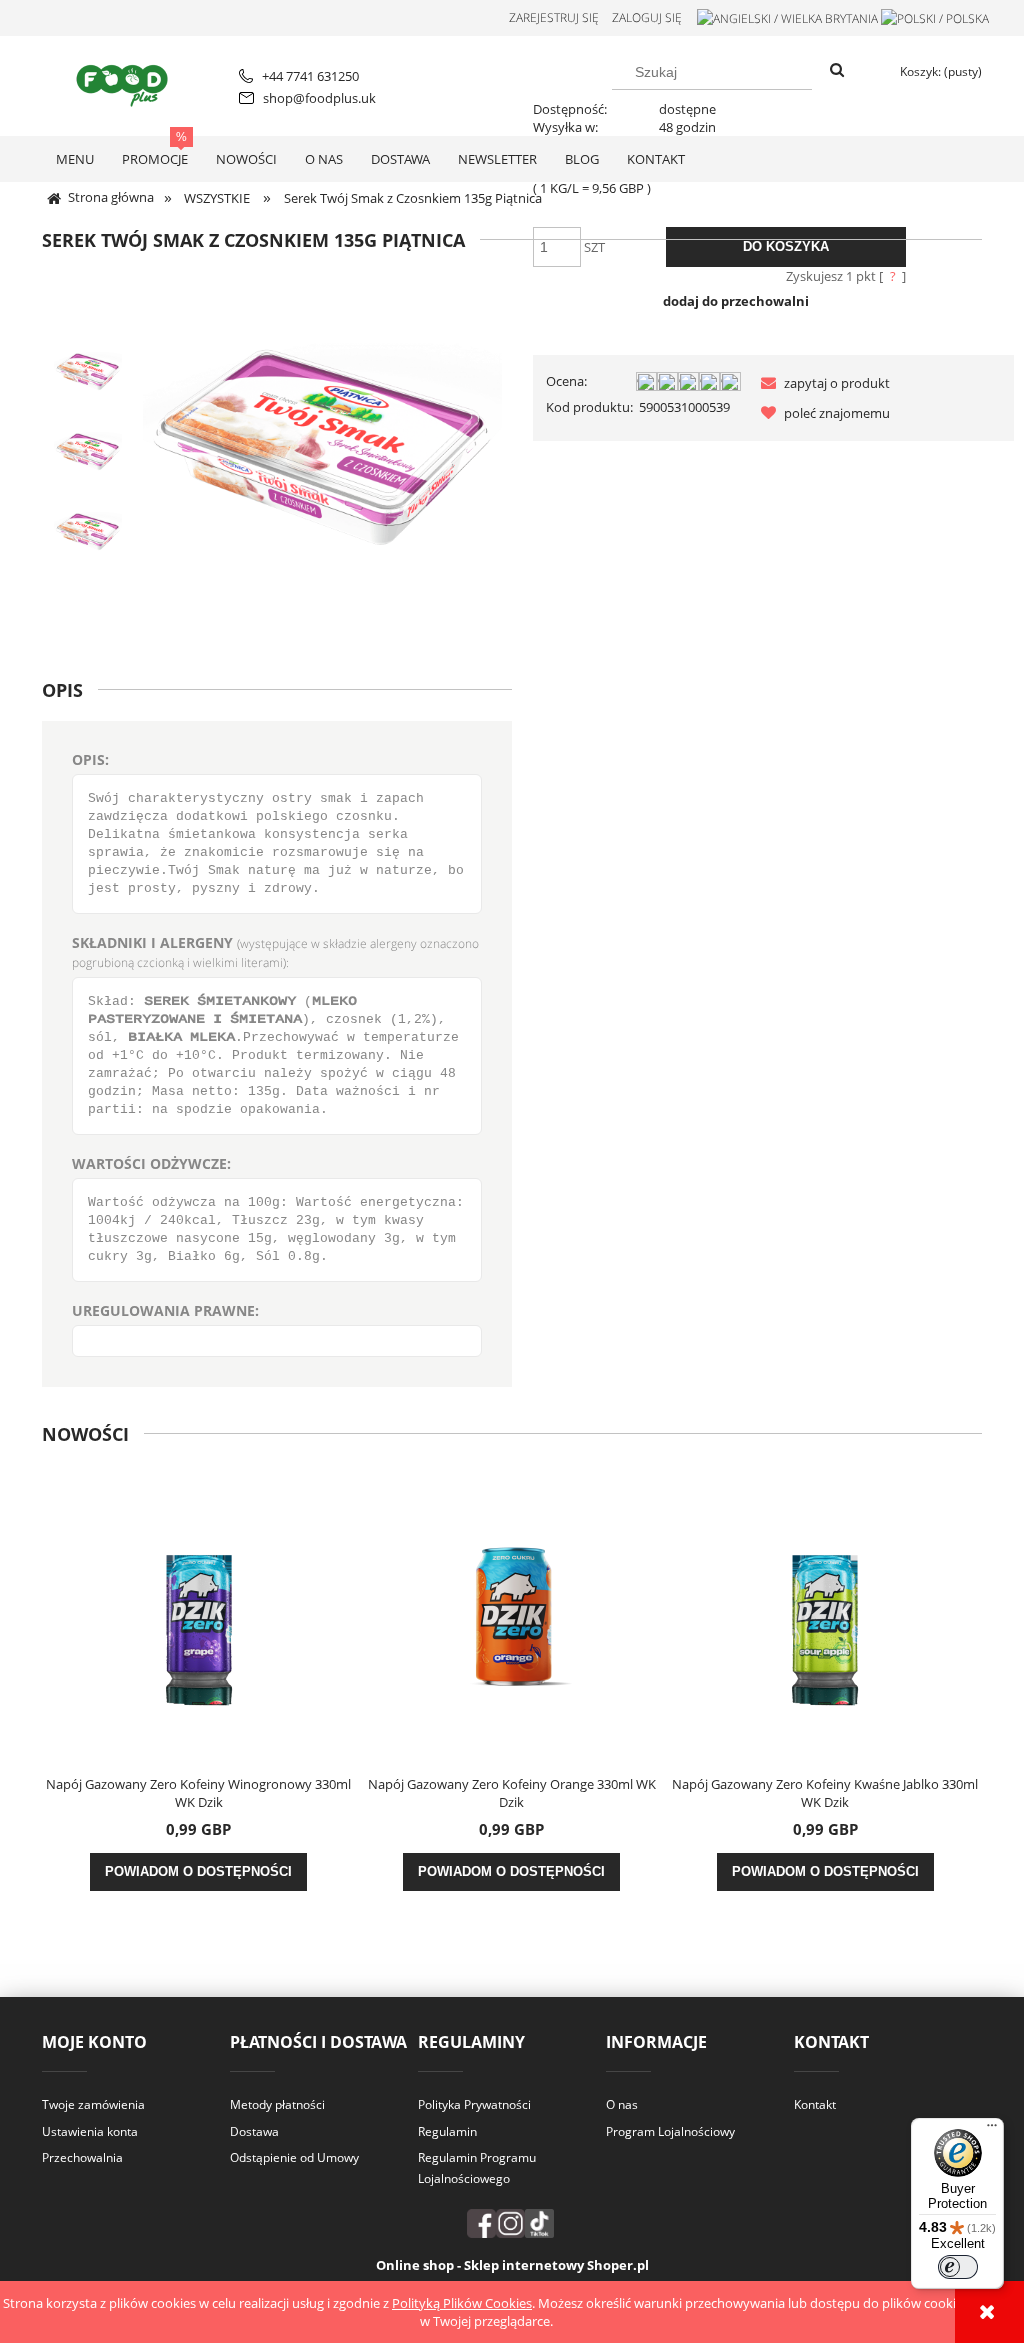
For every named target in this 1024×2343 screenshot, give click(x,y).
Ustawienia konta (90, 2131)
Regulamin (447, 2131)
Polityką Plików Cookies (462, 2303)
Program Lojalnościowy (670, 2131)
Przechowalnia (82, 2157)
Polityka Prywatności (474, 2104)
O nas (622, 2104)
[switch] (958, 2267)
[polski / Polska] (935, 17)
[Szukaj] (837, 71)
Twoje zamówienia (93, 2104)
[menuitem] (75, 159)
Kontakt (815, 2104)
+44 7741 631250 (310, 76)
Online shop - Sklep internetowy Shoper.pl (512, 2265)
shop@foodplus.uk (319, 98)
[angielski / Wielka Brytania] (787, 17)
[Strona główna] (125, 83)
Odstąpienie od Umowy (294, 2157)
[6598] (88, 372)
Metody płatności (277, 2104)
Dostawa (254, 2131)
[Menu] (992, 2130)
